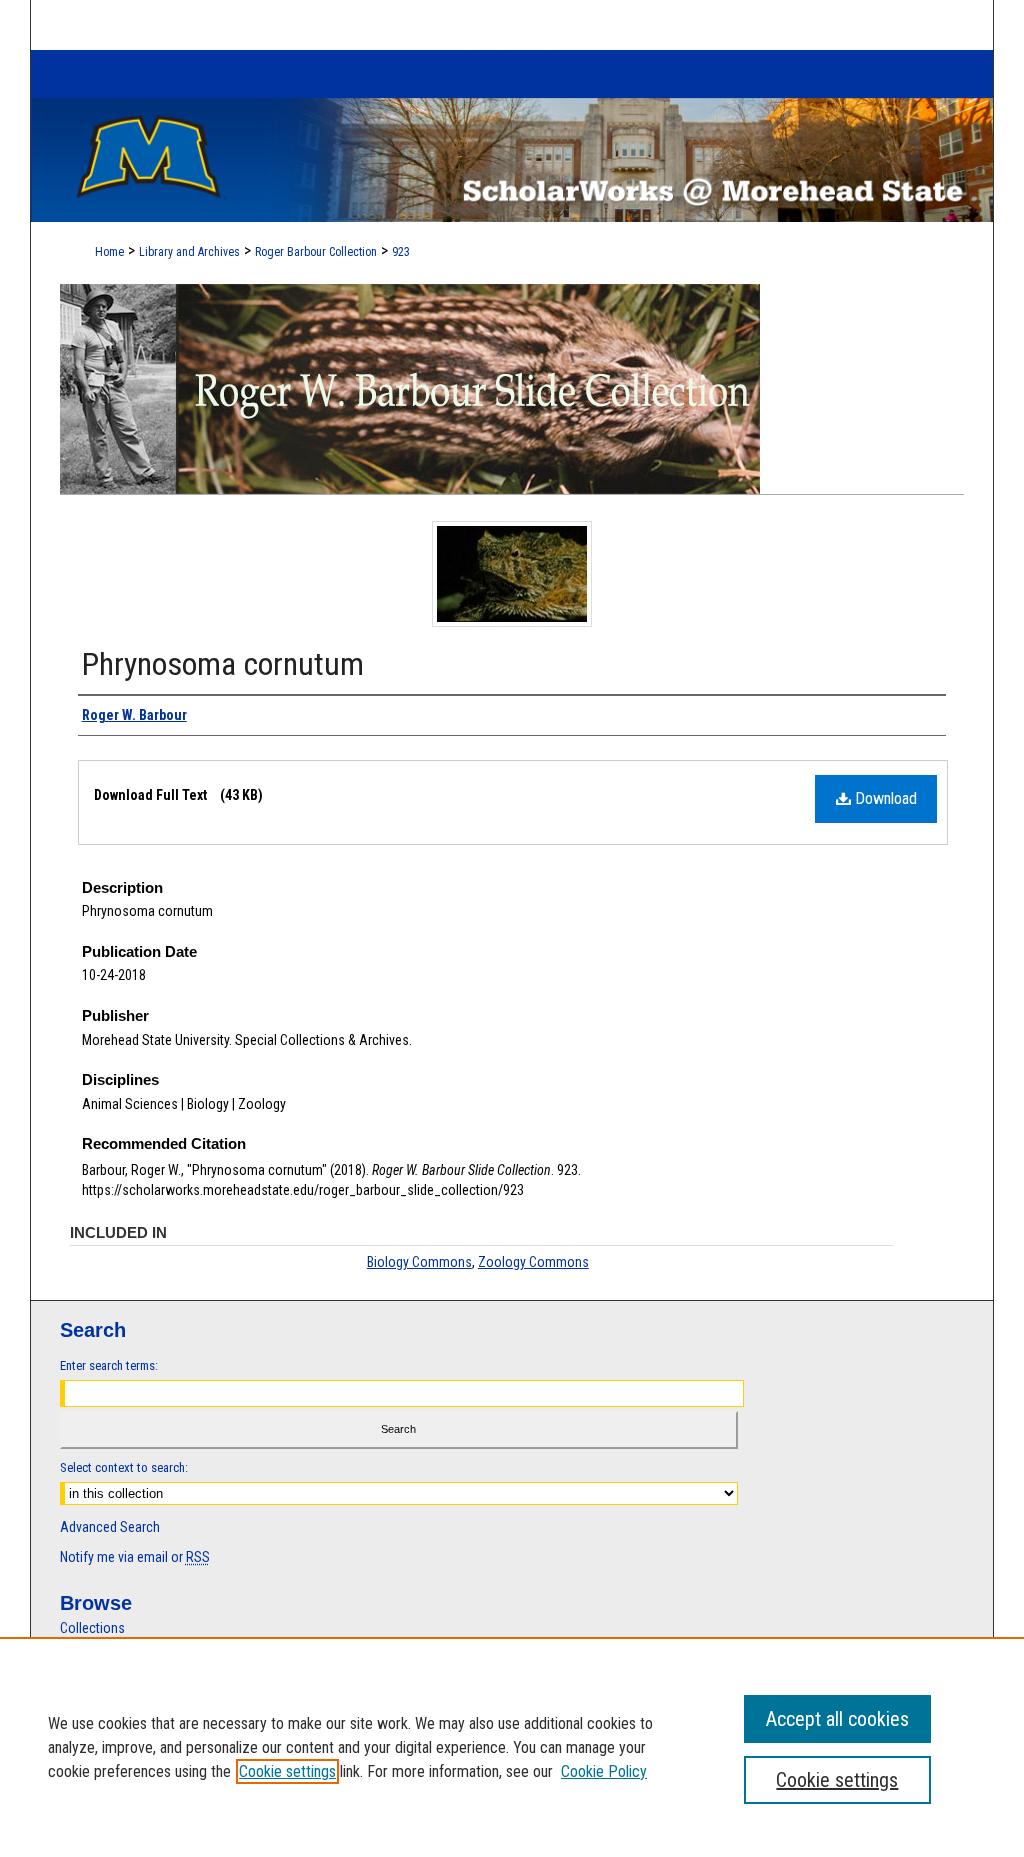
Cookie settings (287, 1771)
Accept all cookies (837, 1719)
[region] (512, 1747)
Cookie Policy (604, 1771)
